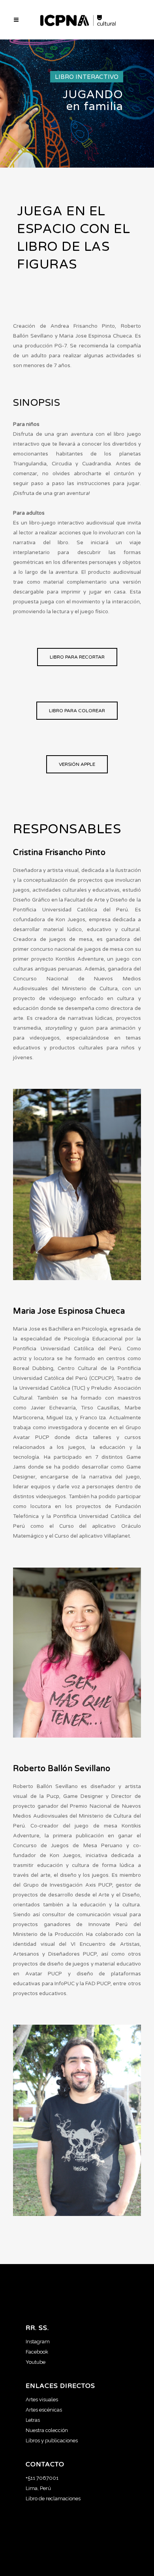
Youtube (36, 2362)
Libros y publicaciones (52, 2441)
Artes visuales (42, 2400)
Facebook (37, 2352)
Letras (33, 2420)
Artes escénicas (44, 2410)
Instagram (38, 2342)
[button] (77, 657)
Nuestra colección (47, 2430)
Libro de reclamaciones (53, 2499)
